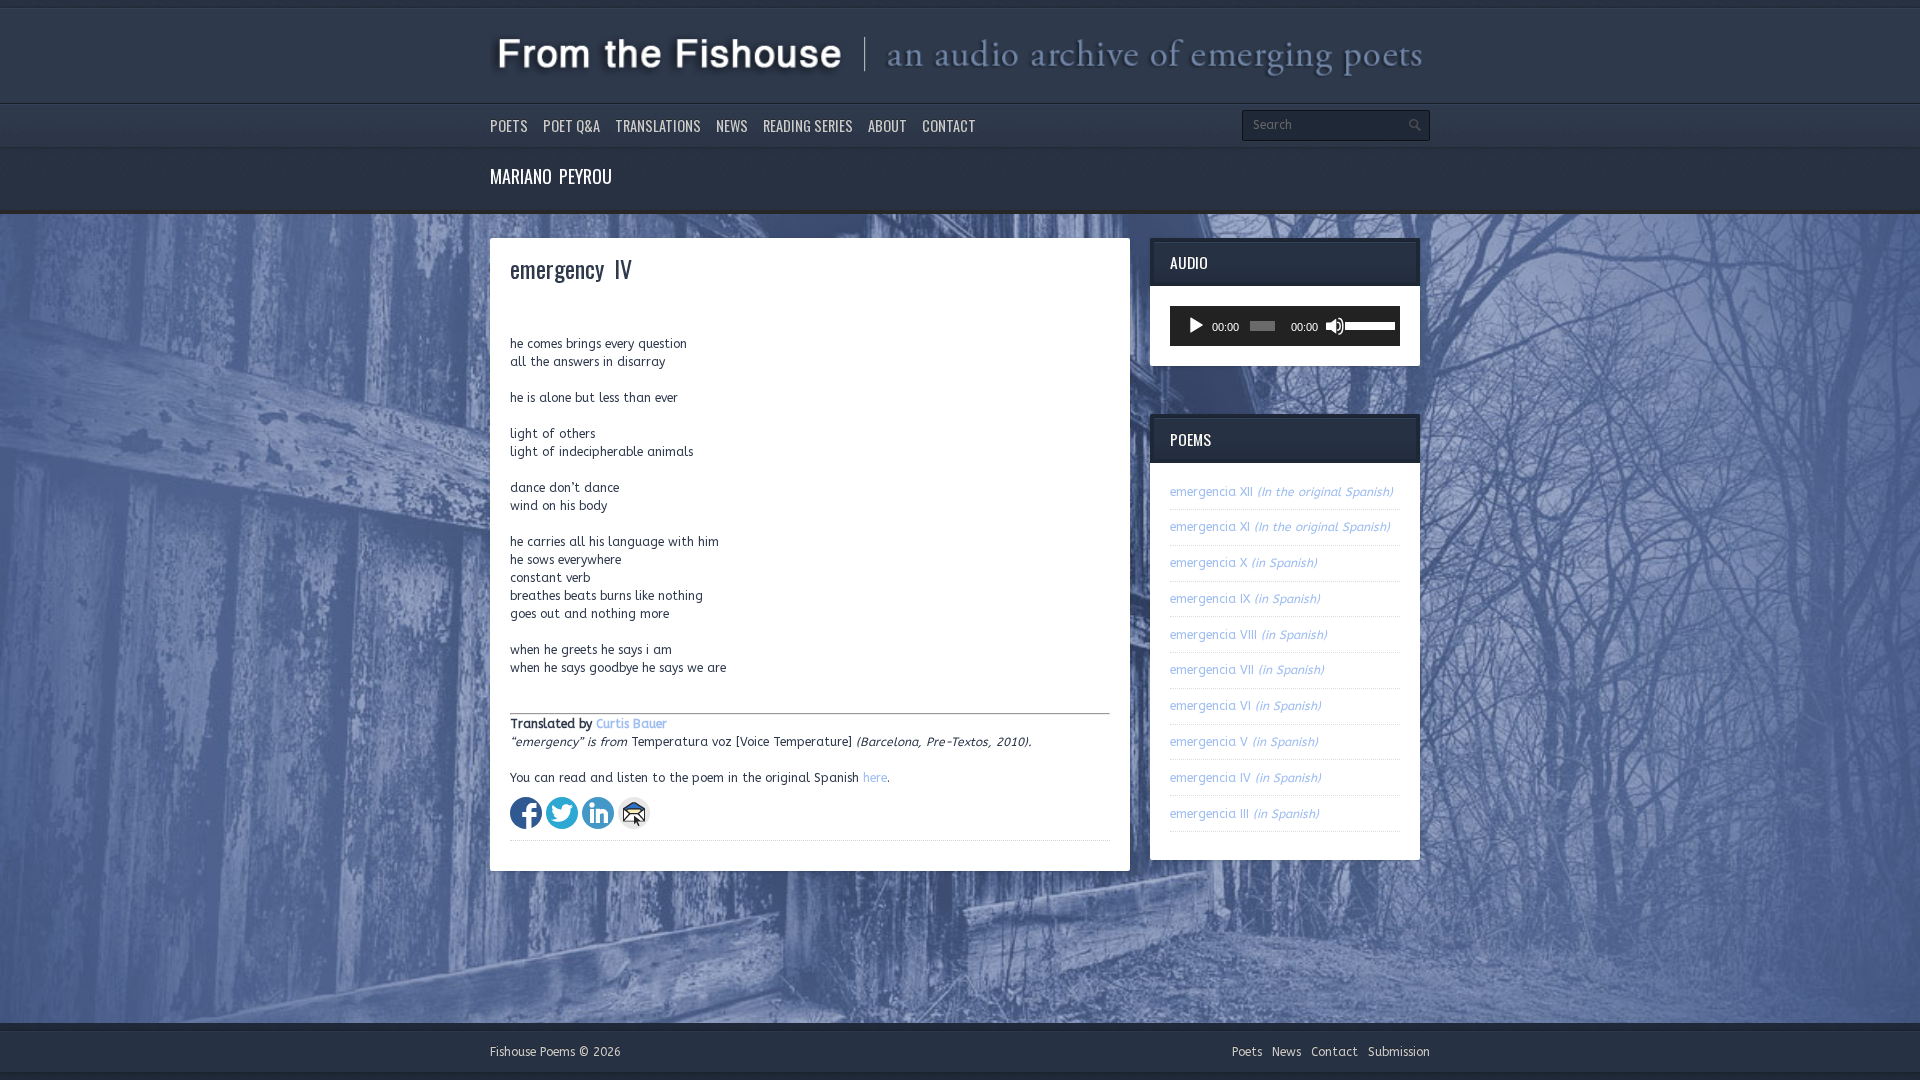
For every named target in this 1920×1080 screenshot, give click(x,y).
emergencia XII (1281, 492)
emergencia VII (1247, 670)
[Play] (1196, 326)
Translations (658, 125)
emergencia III (1244, 814)
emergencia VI (1245, 706)
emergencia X (1243, 563)
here (875, 778)
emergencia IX (1245, 599)
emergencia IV (1245, 778)
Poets (509, 125)
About (887, 125)
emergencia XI (1280, 527)
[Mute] (1335, 326)
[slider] (1367, 324)
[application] (1285, 326)
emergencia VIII (1248, 635)
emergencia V (1244, 742)
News (732, 125)
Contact (949, 125)
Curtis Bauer (631, 724)
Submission (1399, 1052)
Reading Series (808, 125)
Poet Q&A (571, 125)
